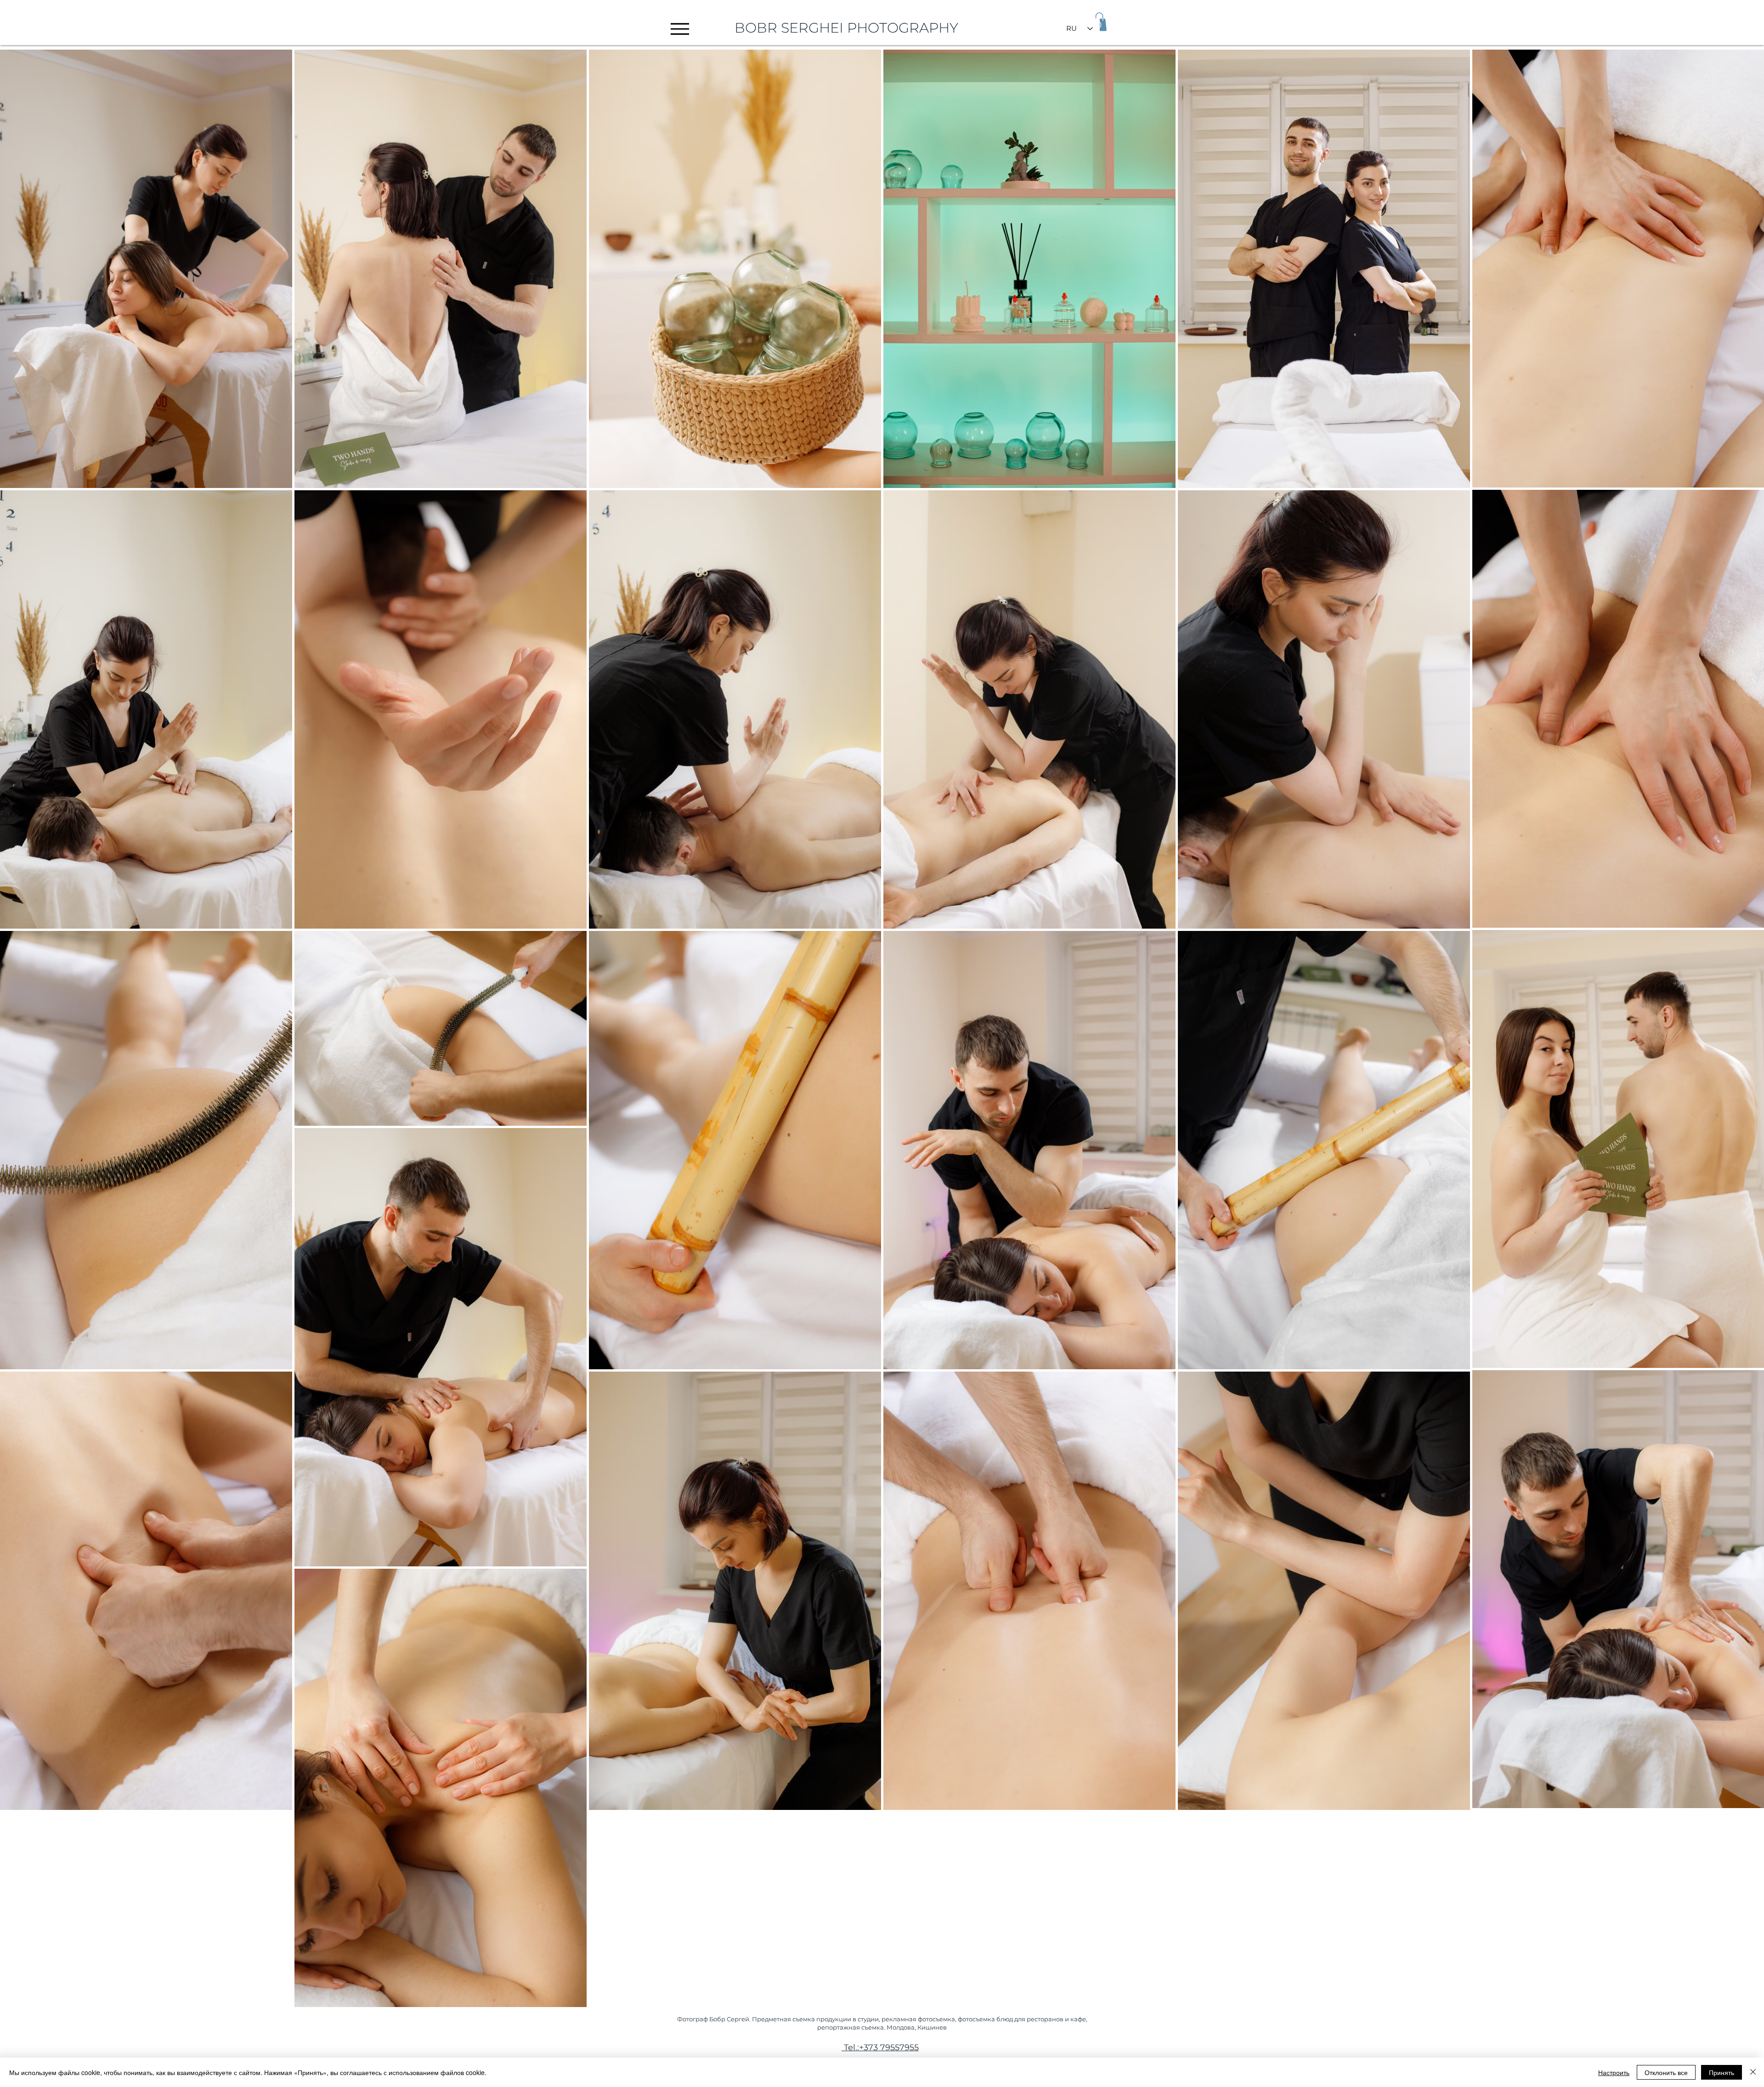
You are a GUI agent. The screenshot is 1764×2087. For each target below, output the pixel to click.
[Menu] (680, 29)
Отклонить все (1666, 2072)
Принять (1722, 2072)
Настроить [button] (1614, 2072)
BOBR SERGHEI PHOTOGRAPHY (846, 28)
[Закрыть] (1753, 2072)
